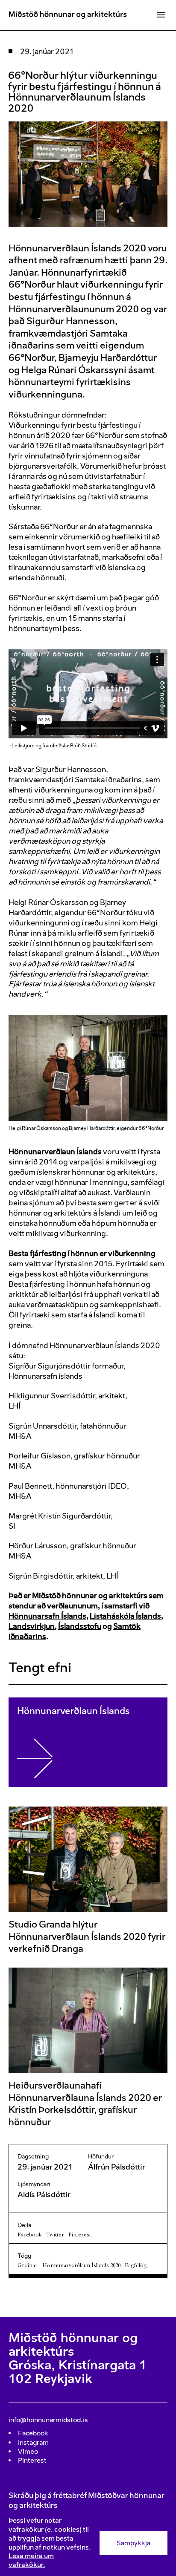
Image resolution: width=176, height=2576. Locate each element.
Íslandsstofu (80, 1626)
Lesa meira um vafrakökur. (31, 2560)
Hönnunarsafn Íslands (47, 1616)
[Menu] (161, 15)
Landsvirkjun (32, 1626)
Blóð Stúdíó (83, 746)
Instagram (33, 2442)
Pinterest (80, 2235)
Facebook (29, 2235)
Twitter (55, 2235)
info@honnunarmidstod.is (48, 2420)
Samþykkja (133, 2543)
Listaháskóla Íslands (125, 1616)
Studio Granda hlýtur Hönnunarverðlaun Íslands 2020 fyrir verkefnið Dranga (87, 1936)
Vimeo (28, 2451)
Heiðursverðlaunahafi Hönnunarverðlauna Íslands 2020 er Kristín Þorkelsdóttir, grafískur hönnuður (85, 2104)
